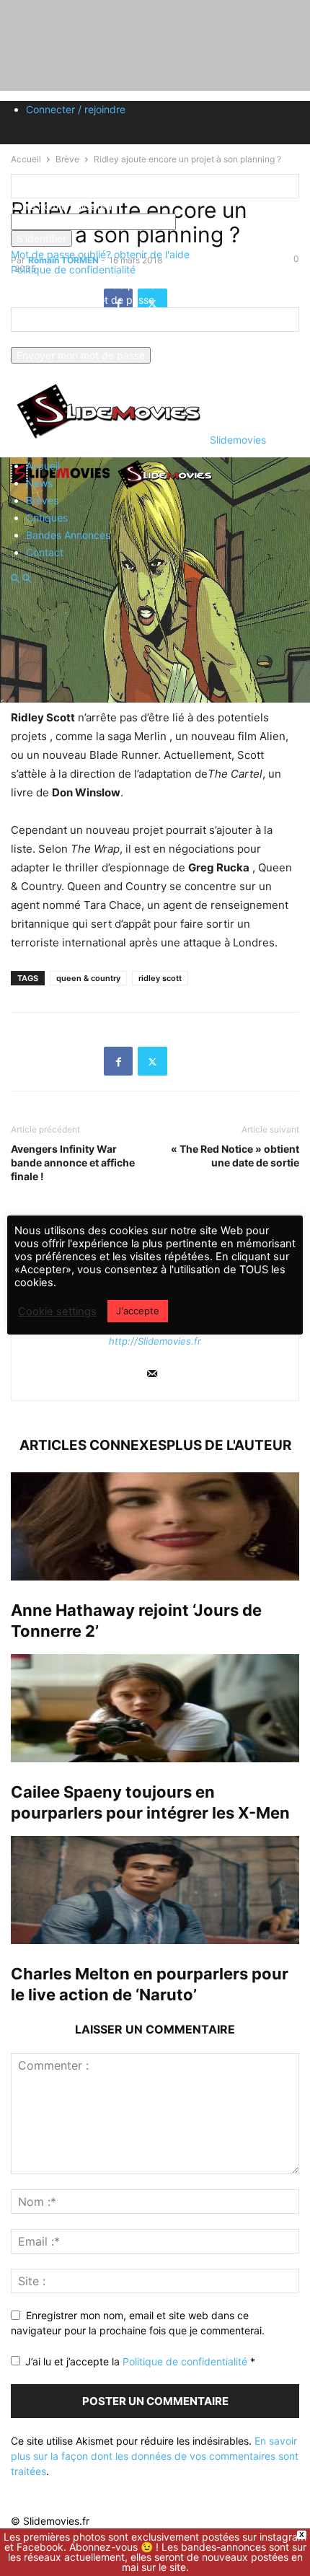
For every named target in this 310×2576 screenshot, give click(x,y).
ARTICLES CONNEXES (93, 1445)
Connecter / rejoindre (76, 109)
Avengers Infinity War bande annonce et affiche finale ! (73, 1162)
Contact (45, 552)
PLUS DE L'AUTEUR (229, 1445)
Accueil (43, 466)
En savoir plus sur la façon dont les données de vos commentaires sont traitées (155, 2456)
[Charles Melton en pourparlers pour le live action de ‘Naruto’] (155, 1890)
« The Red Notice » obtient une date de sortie (235, 1156)
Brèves (42, 500)
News (39, 483)
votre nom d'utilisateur (63, 206)
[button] (15, 579)
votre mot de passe (222, 222)
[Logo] (63, 488)
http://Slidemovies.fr (155, 1341)
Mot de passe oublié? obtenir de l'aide (100, 254)
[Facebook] (118, 1061)
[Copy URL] (187, 1061)
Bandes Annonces (68, 535)
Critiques (47, 518)
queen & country (88, 978)
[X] (152, 1061)
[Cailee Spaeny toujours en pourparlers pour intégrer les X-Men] (155, 1708)
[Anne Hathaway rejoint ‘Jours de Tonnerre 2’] (155, 1526)
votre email (37, 339)
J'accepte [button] (138, 1311)
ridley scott (160, 978)
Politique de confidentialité (73, 269)
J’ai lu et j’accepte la (140, 2361)
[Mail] (152, 1375)
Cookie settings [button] (57, 1311)
